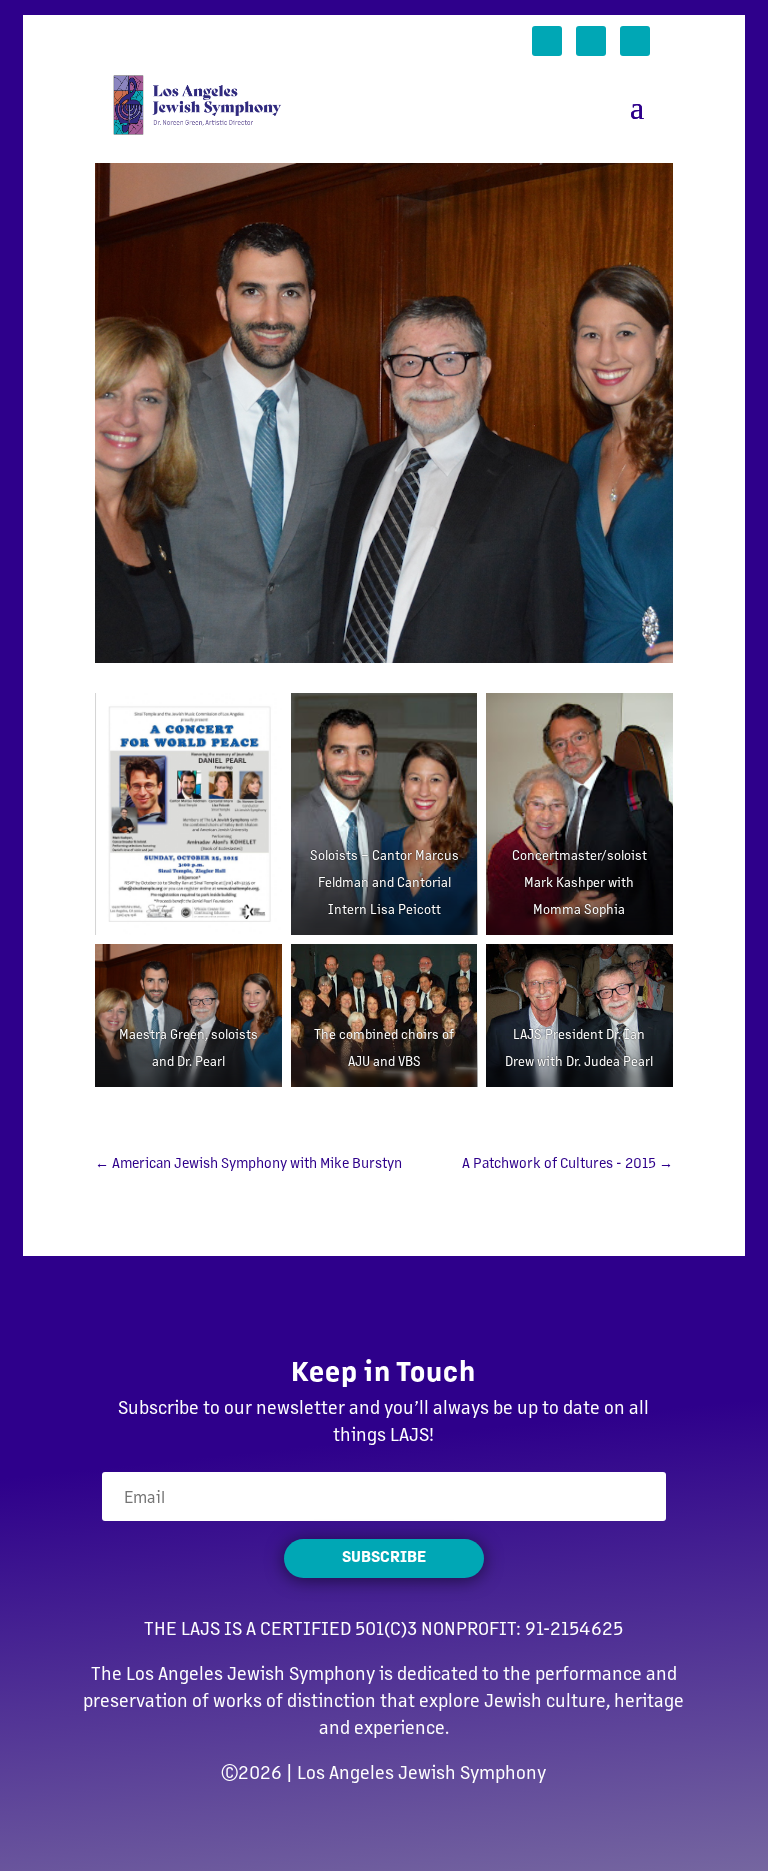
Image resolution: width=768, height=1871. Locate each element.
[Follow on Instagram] (635, 41)
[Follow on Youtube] (591, 41)
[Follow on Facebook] (547, 41)
